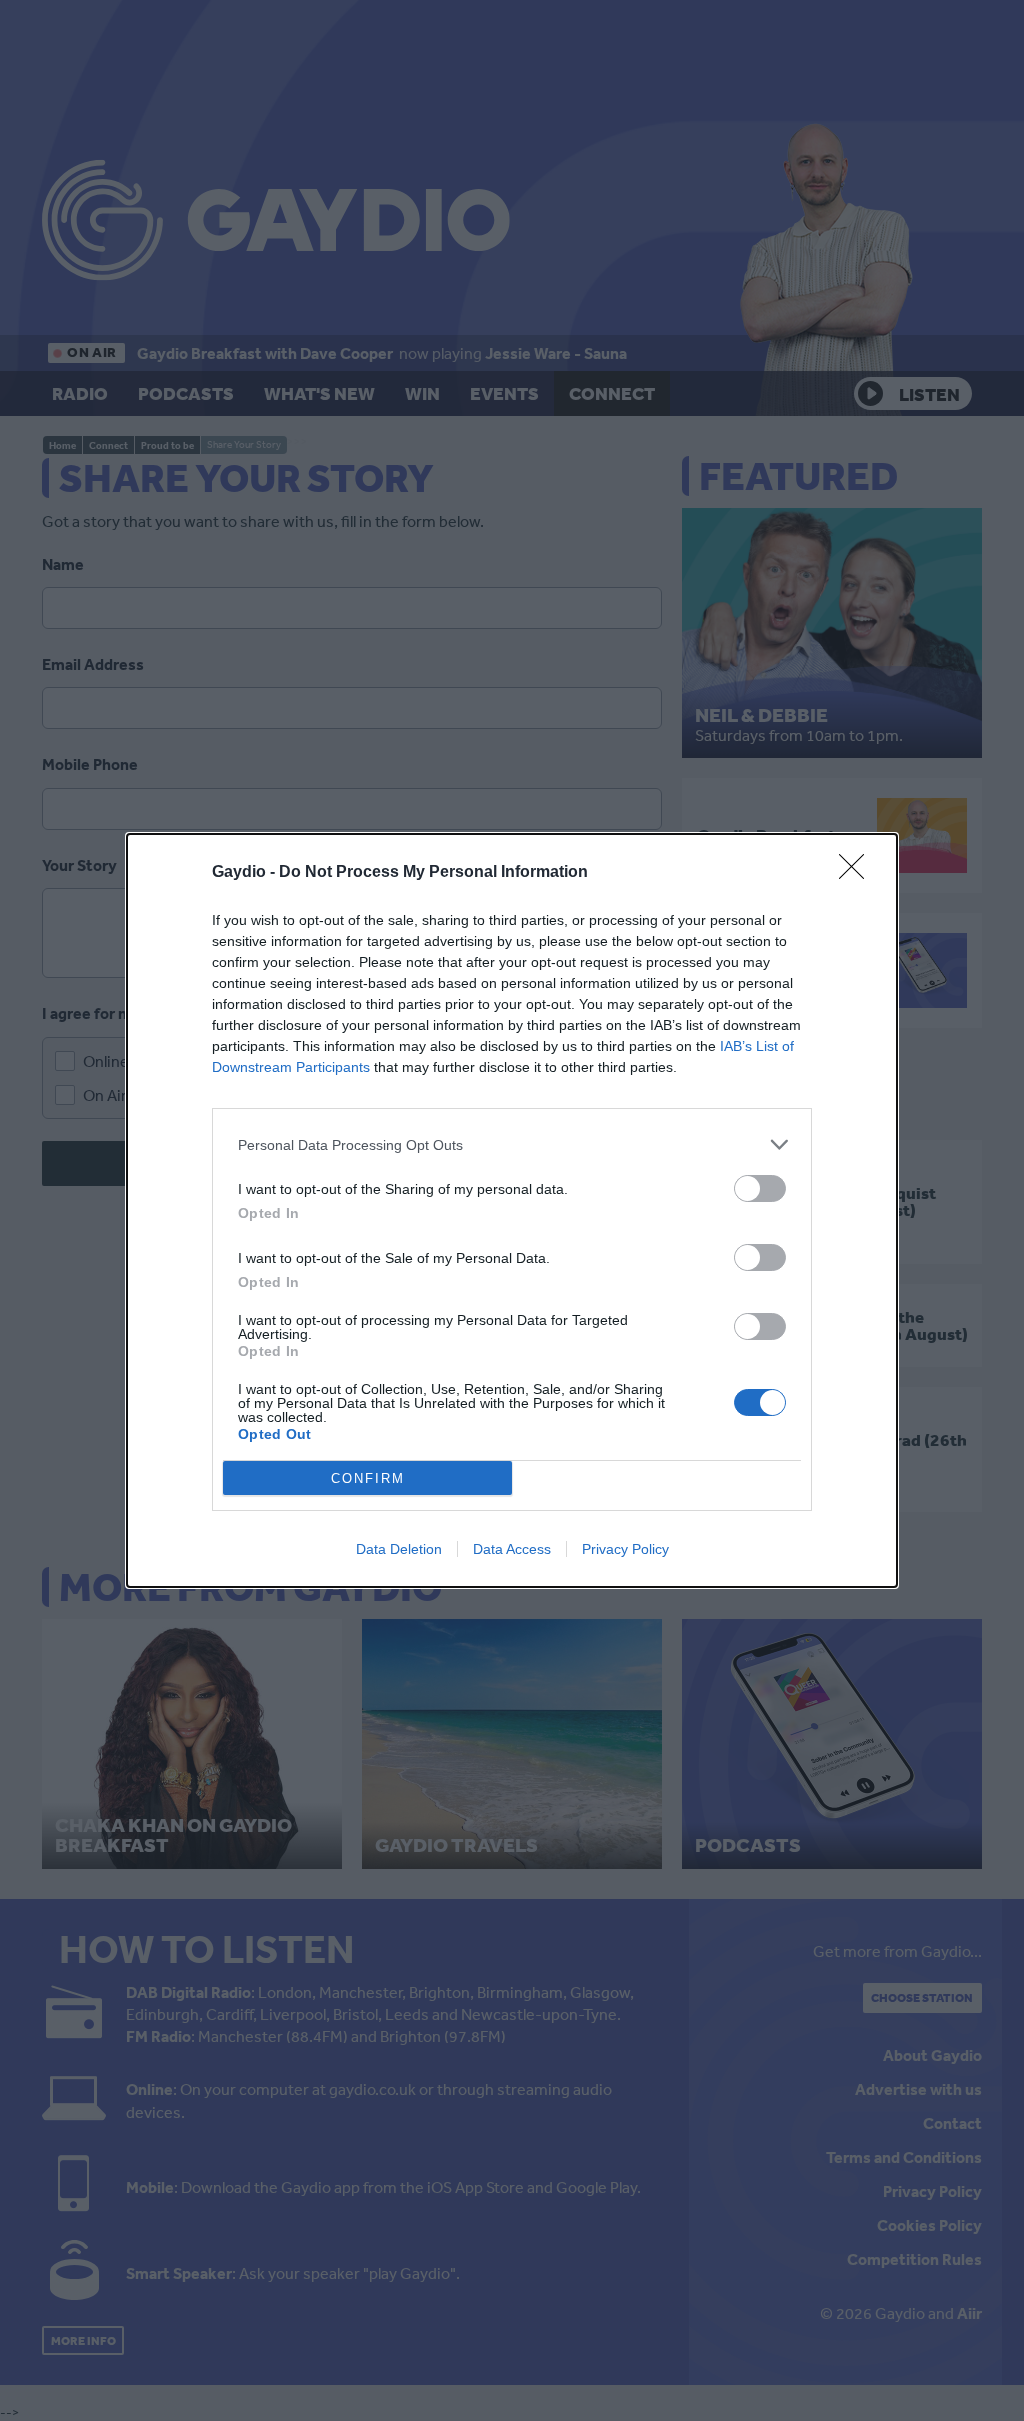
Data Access (512, 1549)
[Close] (858, 873)
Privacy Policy (625, 1549)
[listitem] (512, 1144)
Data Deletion (399, 1549)
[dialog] (512, 1210)
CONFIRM (368, 1478)
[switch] (760, 1188)
